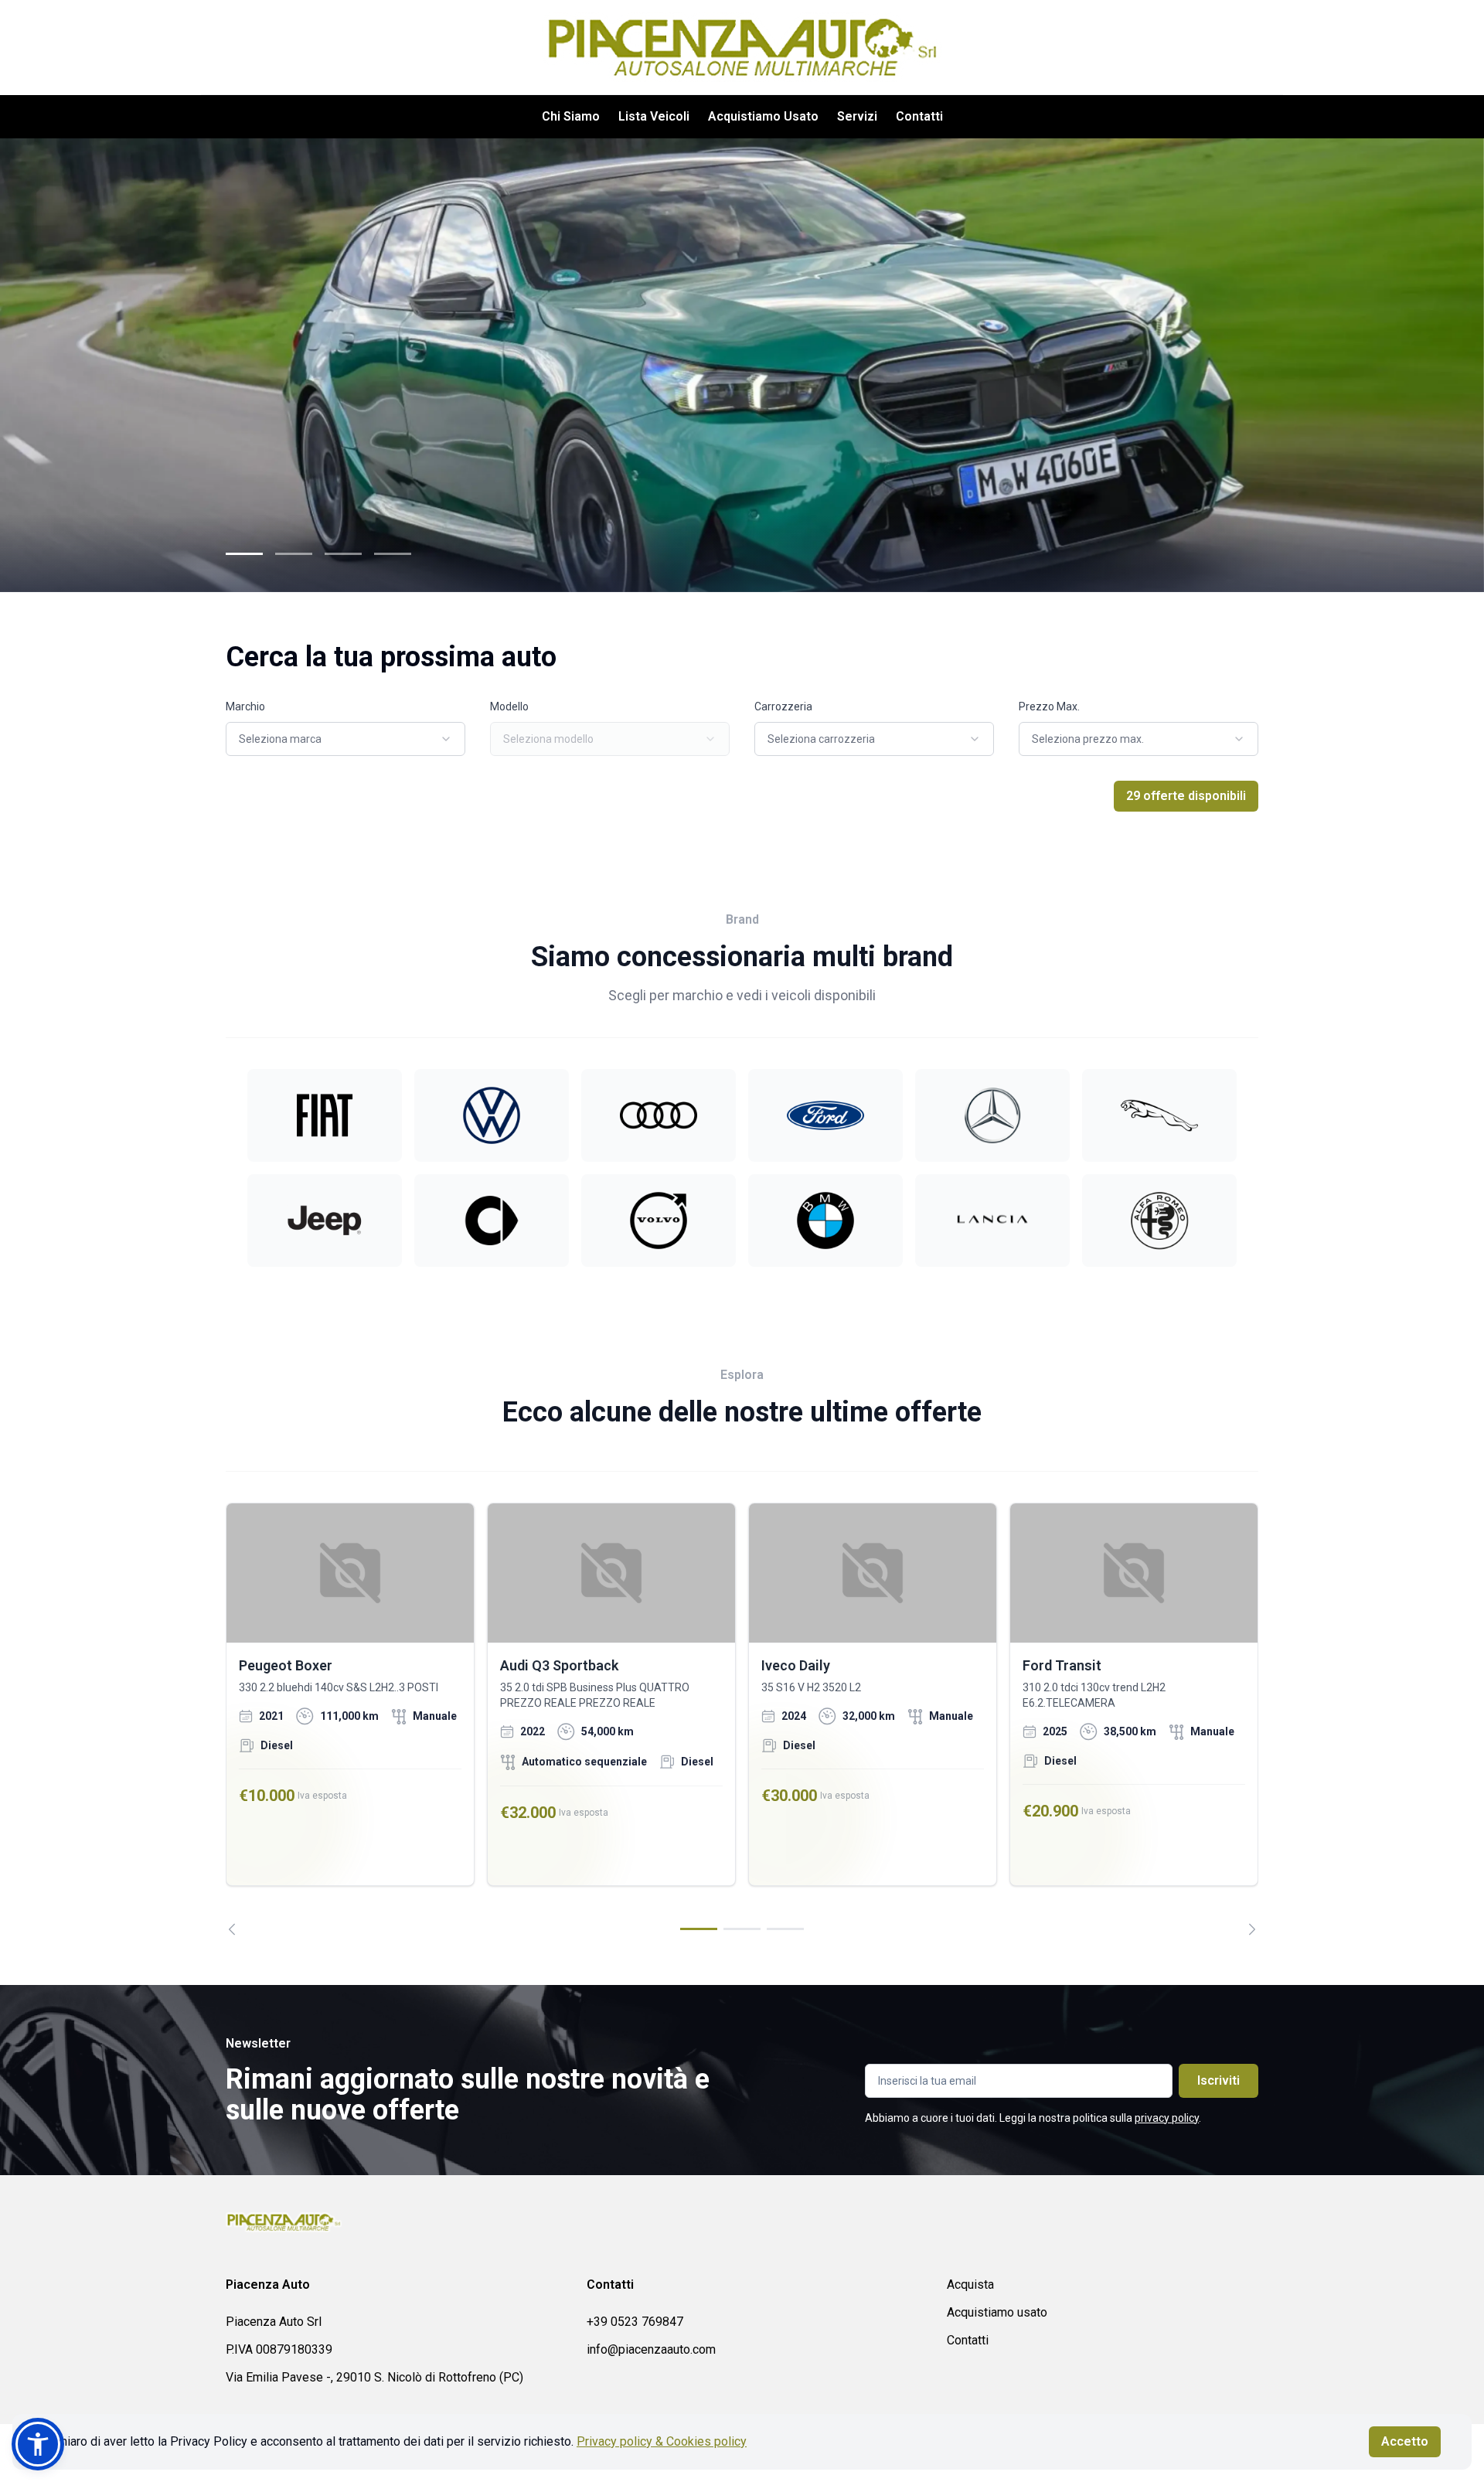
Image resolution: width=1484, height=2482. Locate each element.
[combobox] (345, 739)
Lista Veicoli (654, 116)
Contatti (919, 116)
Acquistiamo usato (997, 2312)
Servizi (857, 116)
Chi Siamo (571, 116)
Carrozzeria (783, 706)
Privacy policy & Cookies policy (662, 2441)
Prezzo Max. (1049, 706)
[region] (742, 1719)
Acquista (970, 2285)
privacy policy (1167, 2118)
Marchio (245, 706)
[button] (38, 2444)
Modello (509, 706)
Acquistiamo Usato (763, 116)
